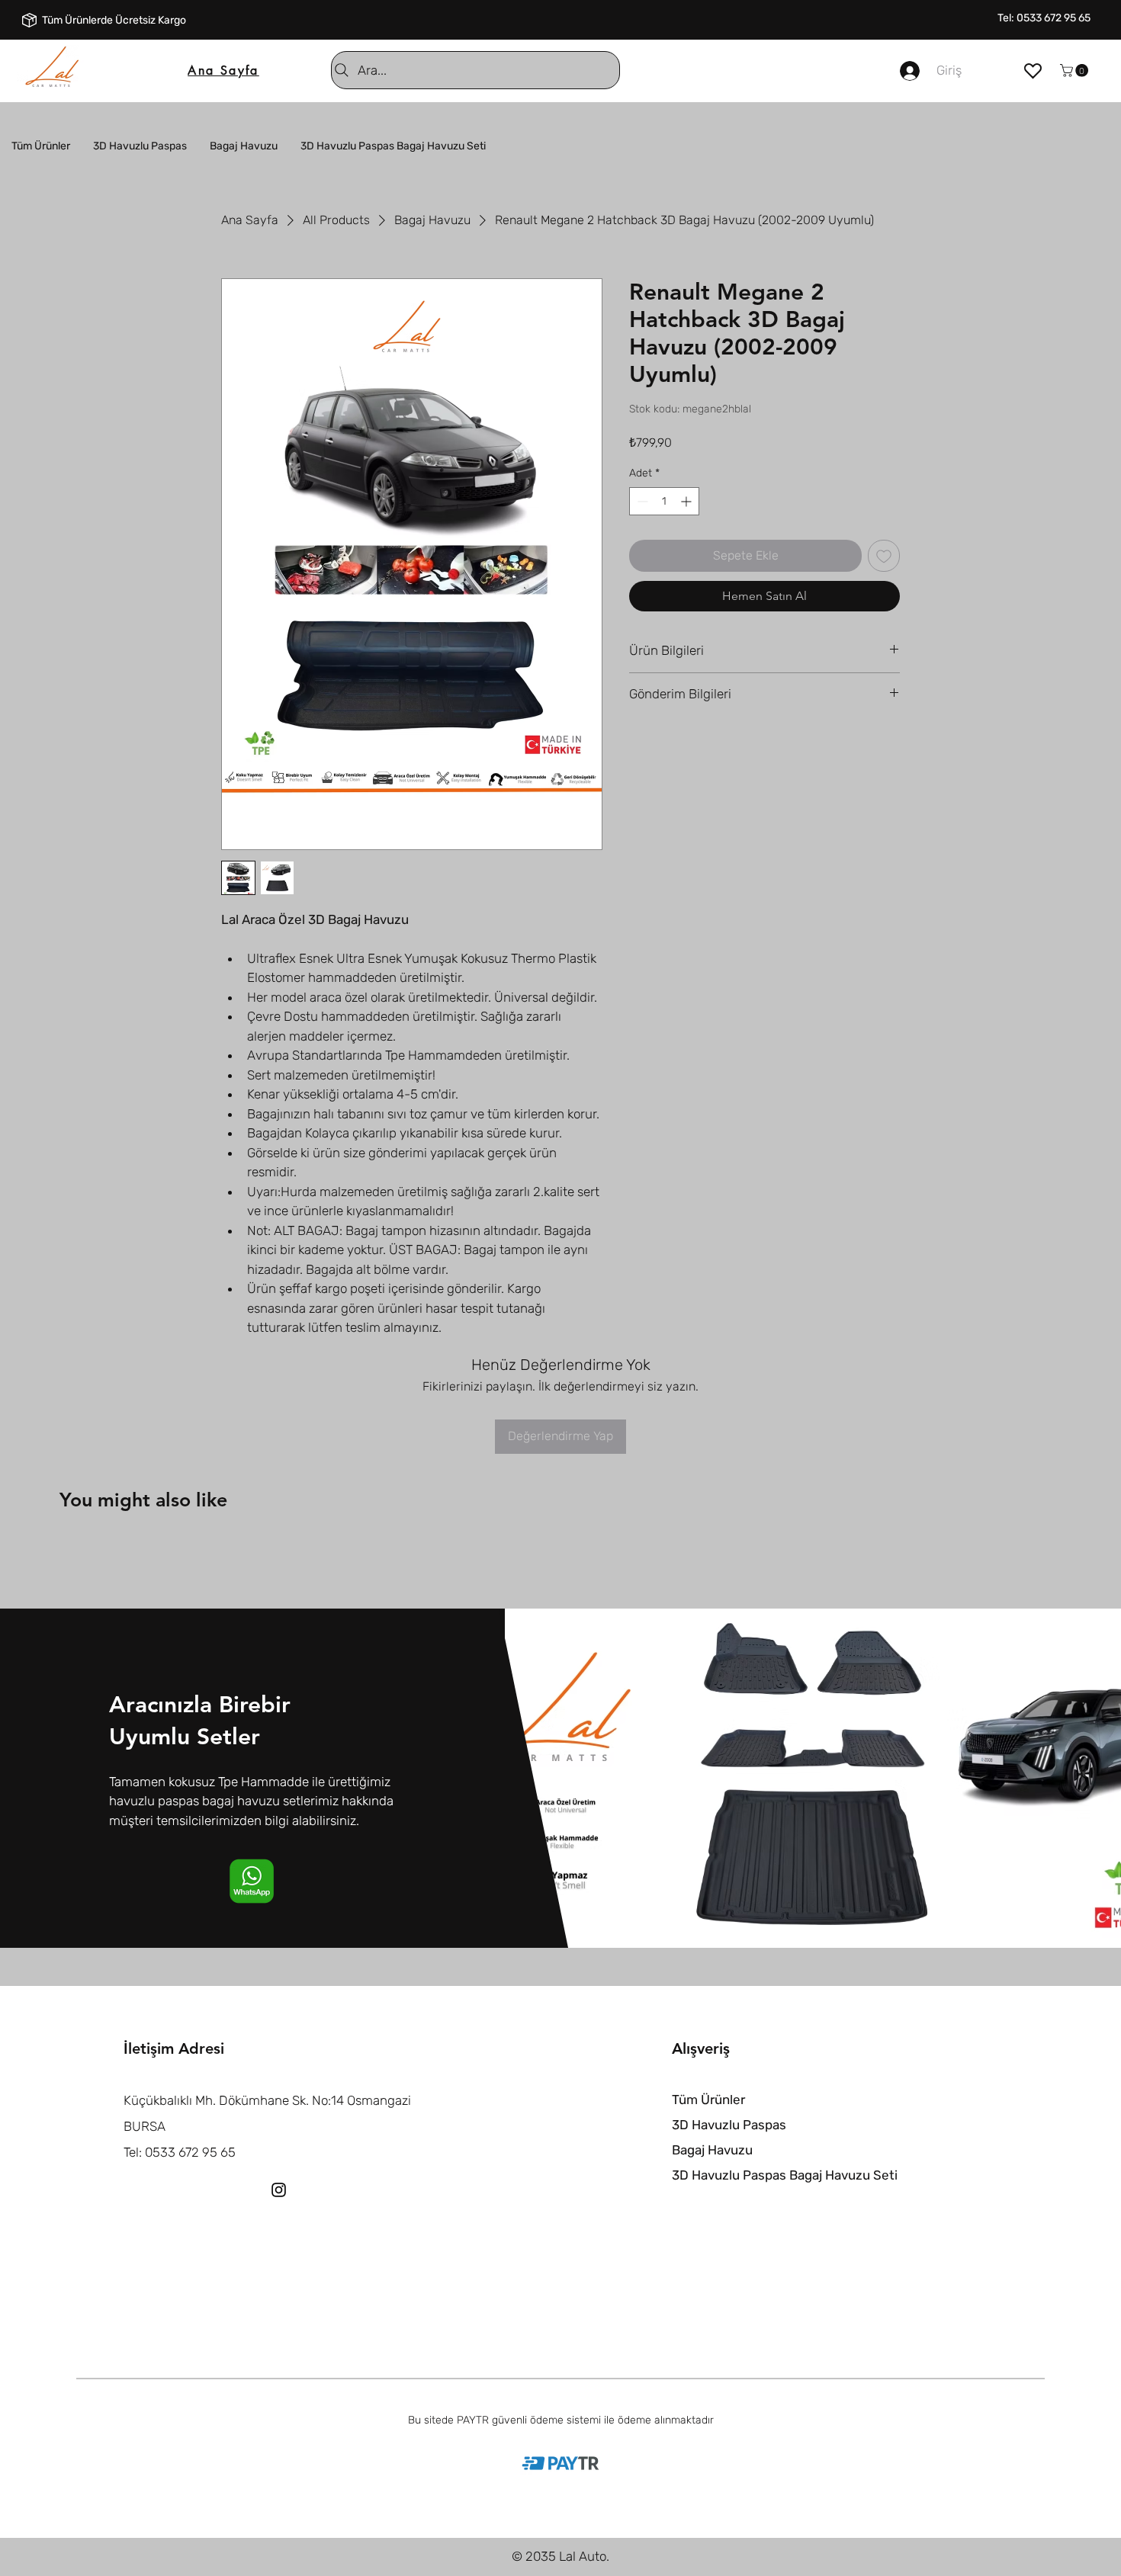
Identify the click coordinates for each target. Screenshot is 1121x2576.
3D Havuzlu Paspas (729, 2125)
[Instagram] (279, 2190)
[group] (560, 1550)
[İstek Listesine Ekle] (884, 556)
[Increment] (687, 501)
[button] (1076, 71)
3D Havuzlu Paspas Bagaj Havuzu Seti (785, 2175)
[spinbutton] (664, 501)
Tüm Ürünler (708, 2100)
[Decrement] (641, 501)
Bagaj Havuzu (712, 2150)
